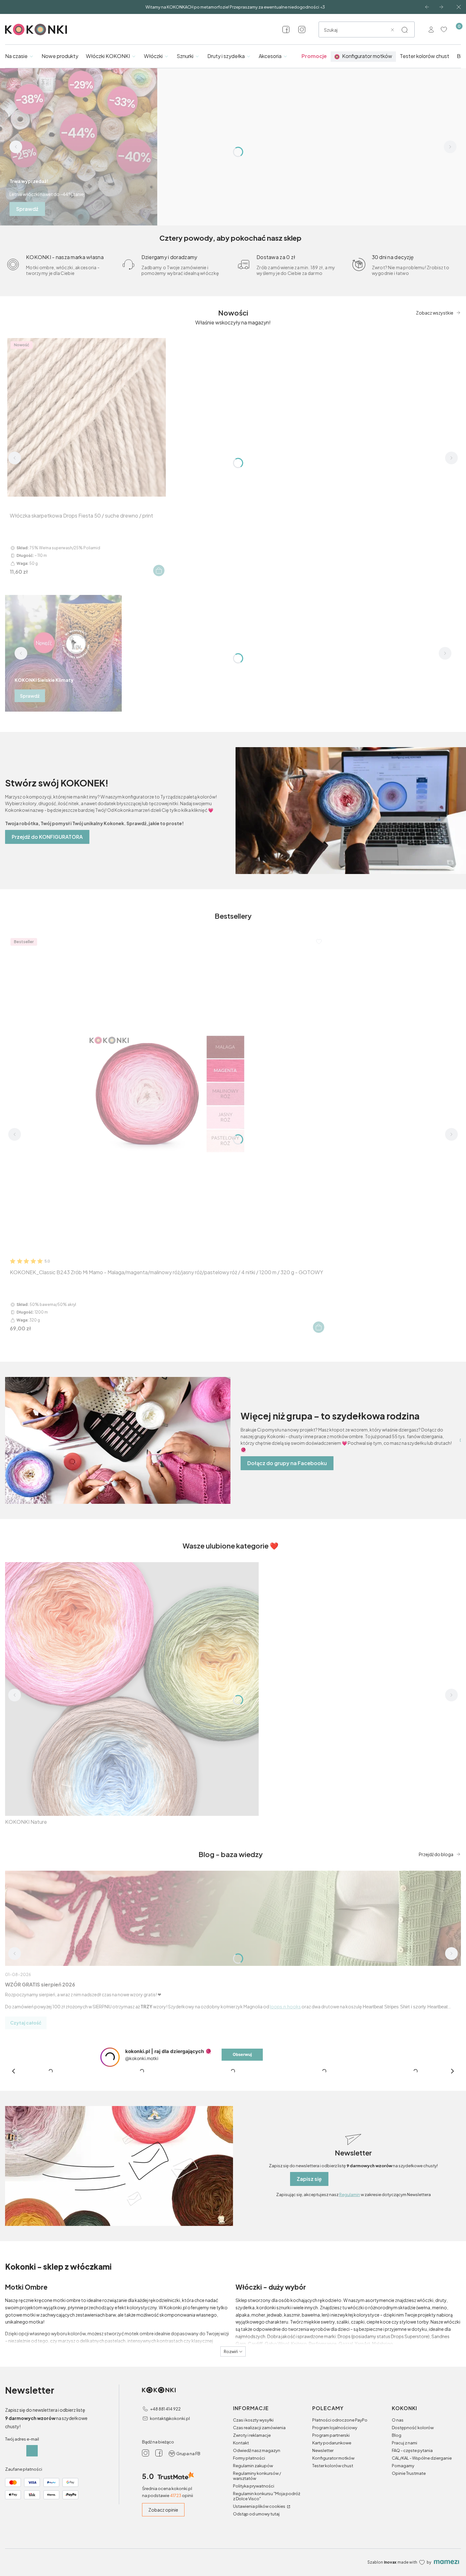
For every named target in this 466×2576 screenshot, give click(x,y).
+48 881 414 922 (165, 2516)
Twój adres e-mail (22, 2547)
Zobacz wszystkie (435, 313)
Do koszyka (159, 571)
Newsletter (323, 2558)
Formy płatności (249, 2566)
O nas (398, 2527)
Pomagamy (403, 2573)
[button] (405, 30)
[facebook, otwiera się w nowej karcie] (286, 29)
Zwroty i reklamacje (252, 2543)
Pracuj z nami (405, 2550)
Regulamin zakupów (253, 2573)
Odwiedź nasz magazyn (257, 2558)
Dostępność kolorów (413, 2535)
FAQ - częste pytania (412, 2558)
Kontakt (241, 2550)
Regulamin (350, 2302)
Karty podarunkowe (332, 2550)
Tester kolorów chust (333, 2573)
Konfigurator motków (333, 2566)
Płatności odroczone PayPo (340, 2527)
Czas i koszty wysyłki (253, 2527)
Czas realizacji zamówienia (259, 2535)
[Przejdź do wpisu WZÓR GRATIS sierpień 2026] (233, 1918)
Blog (397, 2543)
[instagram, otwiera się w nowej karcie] (302, 29)
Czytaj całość (26, 2023)
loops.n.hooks (285, 2006)
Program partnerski (331, 2543)
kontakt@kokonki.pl (170, 2526)
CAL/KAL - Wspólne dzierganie (422, 2566)
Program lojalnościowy (335, 2535)
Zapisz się (309, 2286)
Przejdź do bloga (436, 1854)
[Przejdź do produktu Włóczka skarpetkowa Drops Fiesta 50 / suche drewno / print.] (87, 417)
